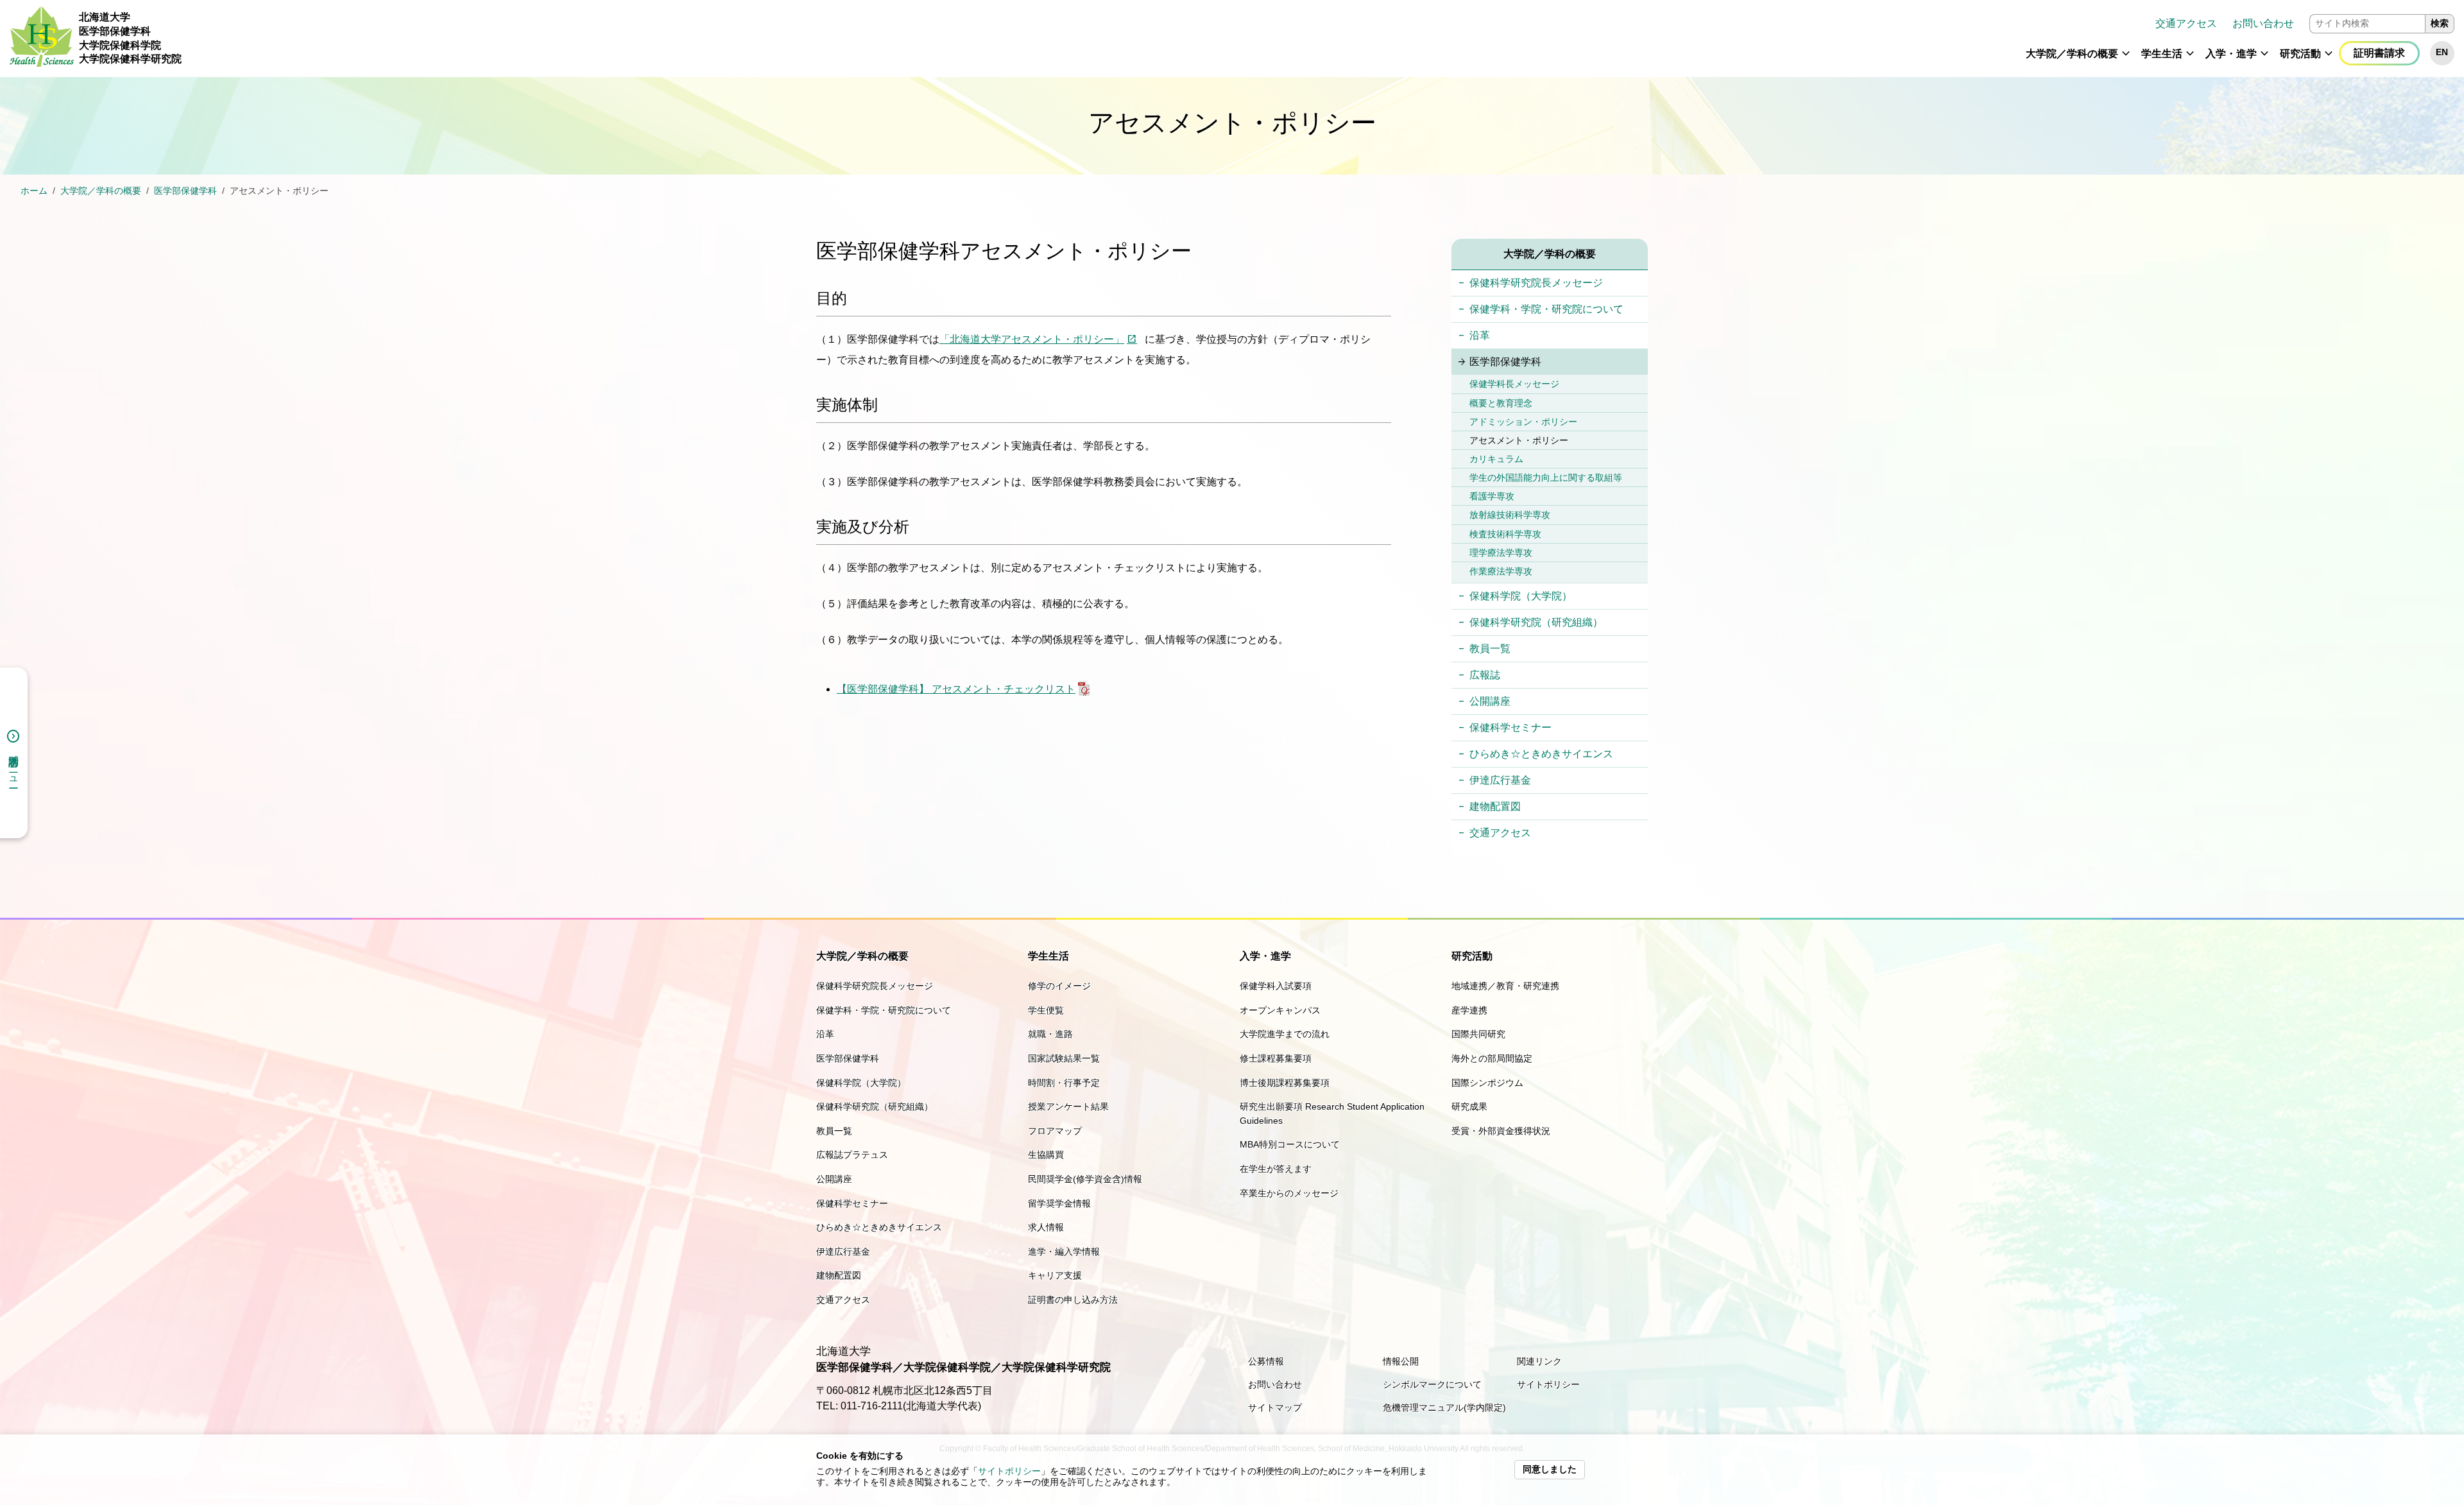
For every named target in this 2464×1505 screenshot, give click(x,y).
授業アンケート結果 (1068, 1106)
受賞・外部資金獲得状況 (1501, 1131)
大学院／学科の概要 (2072, 54)
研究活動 (2300, 54)
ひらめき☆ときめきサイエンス (1541, 754)
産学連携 (1469, 1010)
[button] (2126, 59)
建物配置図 (1495, 806)
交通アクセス (2186, 23)
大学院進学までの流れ (1285, 1034)
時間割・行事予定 (1064, 1083)
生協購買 (1046, 1155)
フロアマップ (1055, 1131)
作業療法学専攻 (1501, 571)
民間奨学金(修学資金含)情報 (1085, 1179)
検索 (2440, 23)
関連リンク (1539, 1361)
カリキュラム (1496, 459)
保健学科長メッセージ (1514, 384)
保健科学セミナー (1510, 727)
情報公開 (1401, 1361)
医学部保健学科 (185, 191)
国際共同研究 (1478, 1034)
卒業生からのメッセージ (1289, 1193)
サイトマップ (1275, 1407)
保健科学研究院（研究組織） (1536, 622)
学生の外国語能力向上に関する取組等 (1546, 477)
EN (2442, 52)
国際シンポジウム (1487, 1083)
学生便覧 (1046, 1010)
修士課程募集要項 (1276, 1058)
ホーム (34, 191)
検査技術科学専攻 (1505, 534)
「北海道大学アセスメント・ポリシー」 (1032, 339)
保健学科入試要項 (1276, 986)
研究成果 (1469, 1106)
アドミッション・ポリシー (1523, 422)
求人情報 (1046, 1227)
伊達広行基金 (1500, 780)
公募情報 (1266, 1361)
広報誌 (1485, 675)
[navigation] (1323, 39)
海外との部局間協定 (1492, 1058)
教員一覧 (1490, 649)
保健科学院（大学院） (1521, 596)
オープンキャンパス (1280, 1010)
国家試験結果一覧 (1064, 1058)
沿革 (1480, 335)
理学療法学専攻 (1501, 553)
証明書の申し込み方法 (1073, 1300)
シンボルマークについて (1432, 1384)
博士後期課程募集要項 (1285, 1083)
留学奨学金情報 (1059, 1203)
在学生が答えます (1276, 1169)
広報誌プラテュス (852, 1155)
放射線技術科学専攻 (1510, 515)
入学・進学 (2231, 54)
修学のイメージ (1059, 986)
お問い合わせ (2263, 23)
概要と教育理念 (1501, 403)
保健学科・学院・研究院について (1546, 309)
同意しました (1550, 1469)
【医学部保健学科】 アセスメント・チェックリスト (956, 689)
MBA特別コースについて (1290, 1144)
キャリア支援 (1055, 1275)
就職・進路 (1050, 1034)
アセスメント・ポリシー (1519, 440)
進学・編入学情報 (1064, 1251)
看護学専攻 (1492, 496)
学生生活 (2162, 54)
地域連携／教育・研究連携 (1505, 986)
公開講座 (1490, 701)
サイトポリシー (1009, 1471)
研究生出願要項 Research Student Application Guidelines (1332, 1114)
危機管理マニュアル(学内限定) (1444, 1407)
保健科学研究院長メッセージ (1536, 283)
